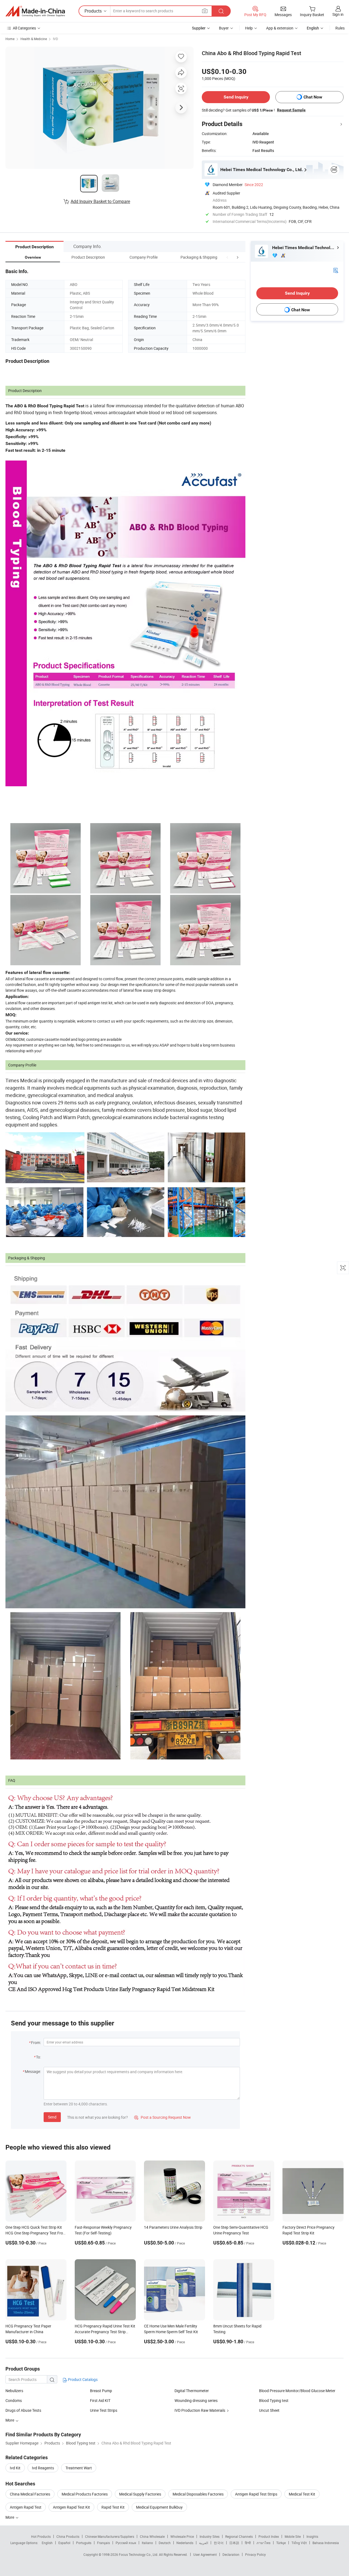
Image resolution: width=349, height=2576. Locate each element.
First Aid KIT (100, 2400)
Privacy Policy (255, 2554)
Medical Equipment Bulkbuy (159, 2507)
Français (103, 2543)
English (47, 2543)
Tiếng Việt (299, 2543)
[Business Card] (336, 270)
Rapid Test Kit (113, 2507)
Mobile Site (293, 2536)
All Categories (24, 28)
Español (64, 2543)
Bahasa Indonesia (326, 2543)
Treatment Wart (79, 2468)
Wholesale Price (182, 2536)
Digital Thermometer (192, 2391)
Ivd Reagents (43, 2468)
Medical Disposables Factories (198, 2494)
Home (10, 39)
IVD (55, 39)
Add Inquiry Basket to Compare (100, 201)
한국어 (219, 2543)
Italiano (147, 2543)
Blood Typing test (274, 2400)
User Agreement (205, 2554)
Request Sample (291, 110)
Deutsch (165, 2543)
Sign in (338, 14)
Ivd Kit (15, 2468)
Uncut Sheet (269, 2410)
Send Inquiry (236, 97)
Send (52, 2117)
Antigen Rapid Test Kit (71, 2507)
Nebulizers (14, 2391)
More (10, 2517)
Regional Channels (239, 2536)
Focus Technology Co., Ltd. (139, 2554)
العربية (204, 2543)
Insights (312, 2536)
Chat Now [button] (313, 97)
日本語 (234, 2543)
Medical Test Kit (302, 2494)
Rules (340, 28)
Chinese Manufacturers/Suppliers (110, 2536)
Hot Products (41, 2536)
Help (249, 28)
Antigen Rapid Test (26, 2507)
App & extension (280, 28)
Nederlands (185, 2543)
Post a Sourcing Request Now (163, 2117)
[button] (227, 257)
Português (84, 2543)
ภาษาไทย (264, 2543)
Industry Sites (210, 2536)
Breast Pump (101, 2391)
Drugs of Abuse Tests (23, 2410)
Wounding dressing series (196, 2400)
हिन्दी (248, 2543)
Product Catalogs (82, 2379)
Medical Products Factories (85, 2494)
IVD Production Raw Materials (200, 2410)
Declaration (231, 2554)
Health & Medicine (34, 39)
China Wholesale (152, 2536)
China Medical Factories (30, 2494)
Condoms (14, 2400)
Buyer (224, 28)
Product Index (269, 2536)
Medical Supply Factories (140, 2494)
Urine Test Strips (104, 2410)
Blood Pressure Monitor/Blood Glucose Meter (297, 2391)
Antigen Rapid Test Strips (256, 2494)
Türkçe (281, 2543)
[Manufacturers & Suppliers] (35, 11)
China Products (68, 2536)
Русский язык (126, 2543)
